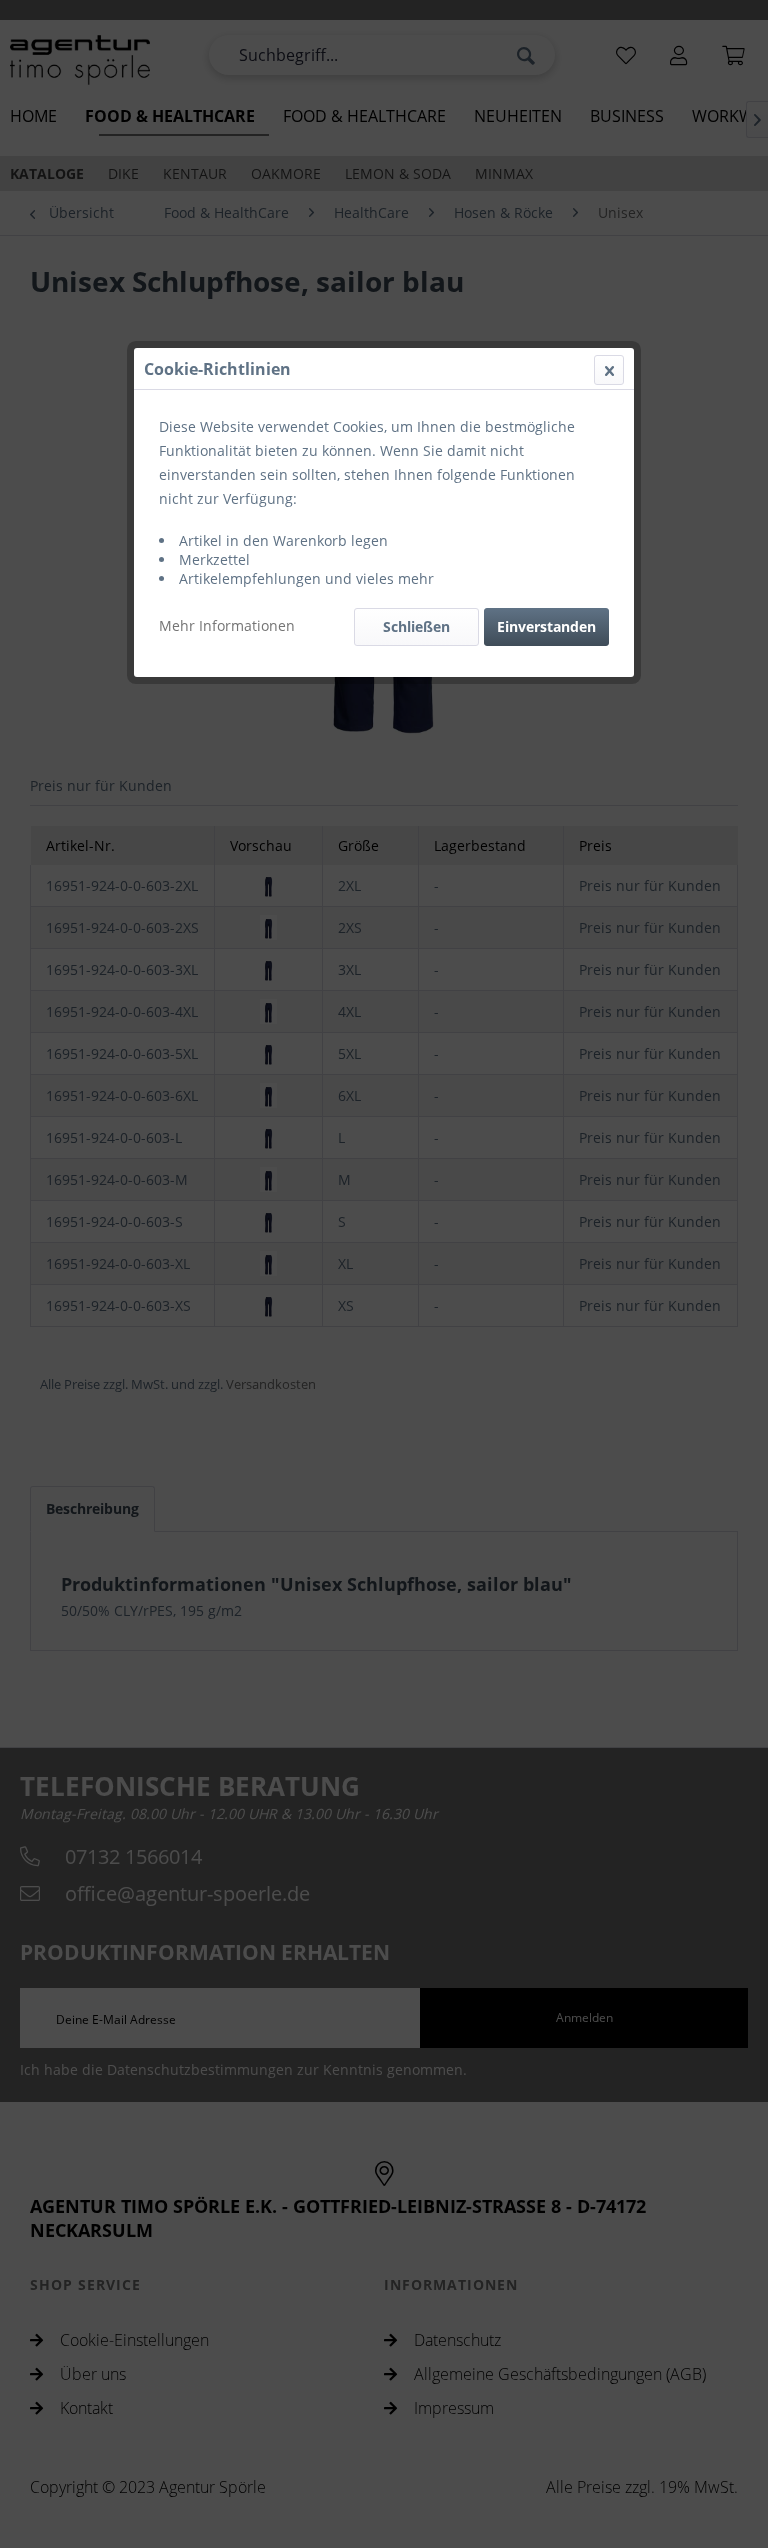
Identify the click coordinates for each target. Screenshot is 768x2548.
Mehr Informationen (227, 625)
